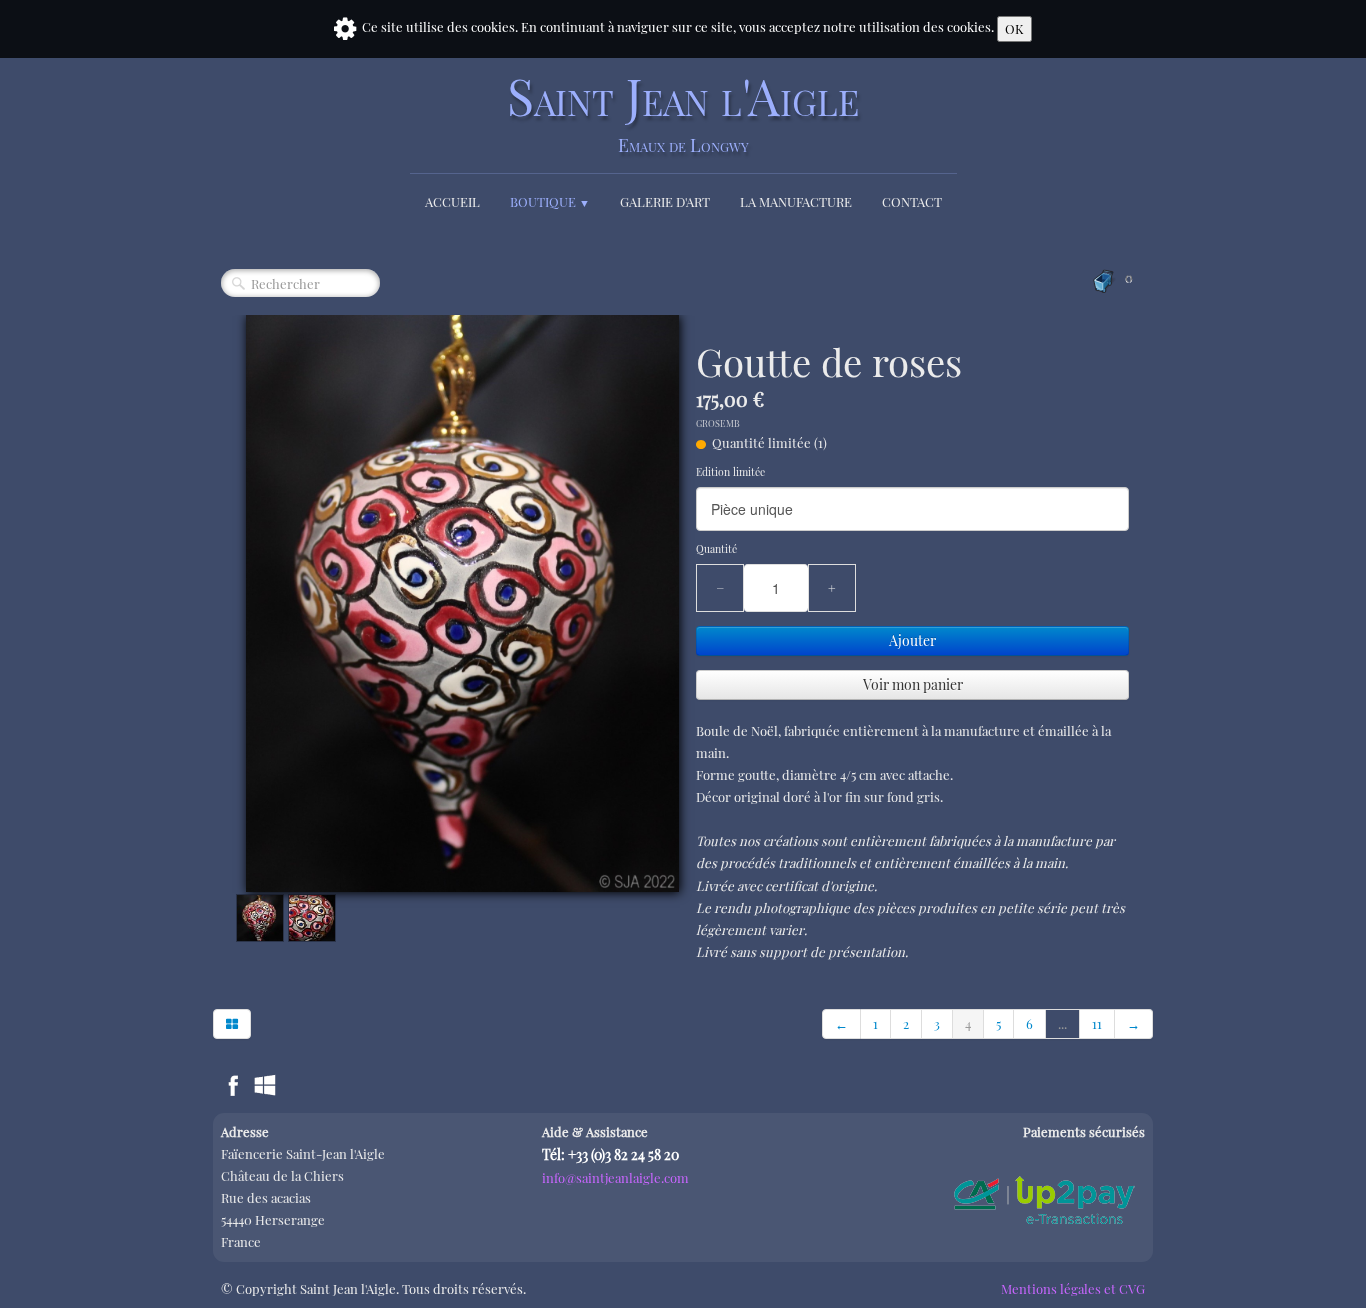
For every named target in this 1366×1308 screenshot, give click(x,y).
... (1062, 1023)
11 (1097, 1023)
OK (1014, 28)
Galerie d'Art (665, 201)
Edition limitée (730, 472)
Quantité (716, 549)
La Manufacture (796, 201)
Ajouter (912, 640)
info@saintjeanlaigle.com (615, 1177)
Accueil (452, 201)
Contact (912, 201)
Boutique (550, 201)
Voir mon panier (913, 684)
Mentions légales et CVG (1073, 1288)
